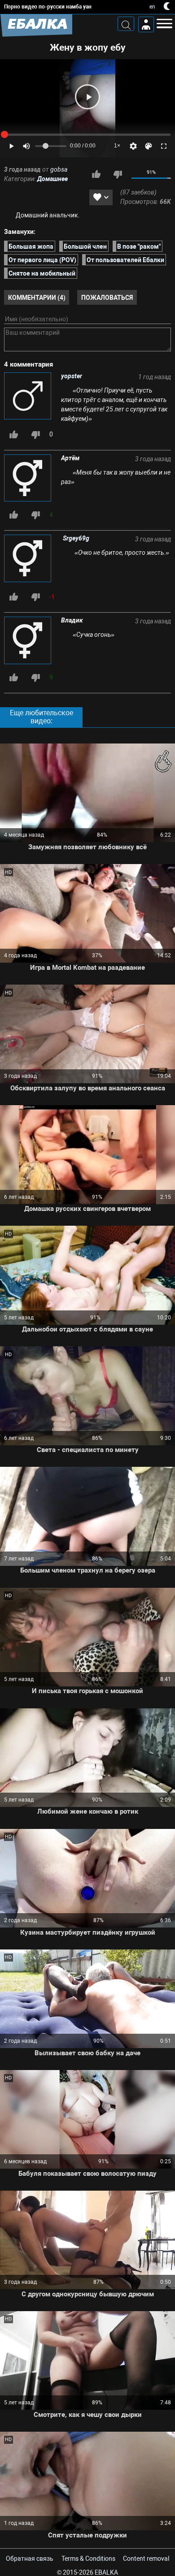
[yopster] (28, 397)
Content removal (146, 2559)
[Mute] (26, 146)
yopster (72, 376)
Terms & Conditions (88, 2559)
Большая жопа (31, 246)
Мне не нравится (118, 174)
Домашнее (52, 179)
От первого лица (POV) (42, 259)
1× (117, 146)
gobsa (59, 169)
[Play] (87, 97)
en (152, 7)
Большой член (85, 246)
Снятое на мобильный (42, 273)
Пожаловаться (107, 297)
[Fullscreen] (164, 146)
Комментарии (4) (37, 297)
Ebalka (106, 2572)
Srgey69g (76, 538)
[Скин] (149, 146)
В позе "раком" (139, 246)
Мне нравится (96, 174)
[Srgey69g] (29, 559)
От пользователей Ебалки (125, 259)
